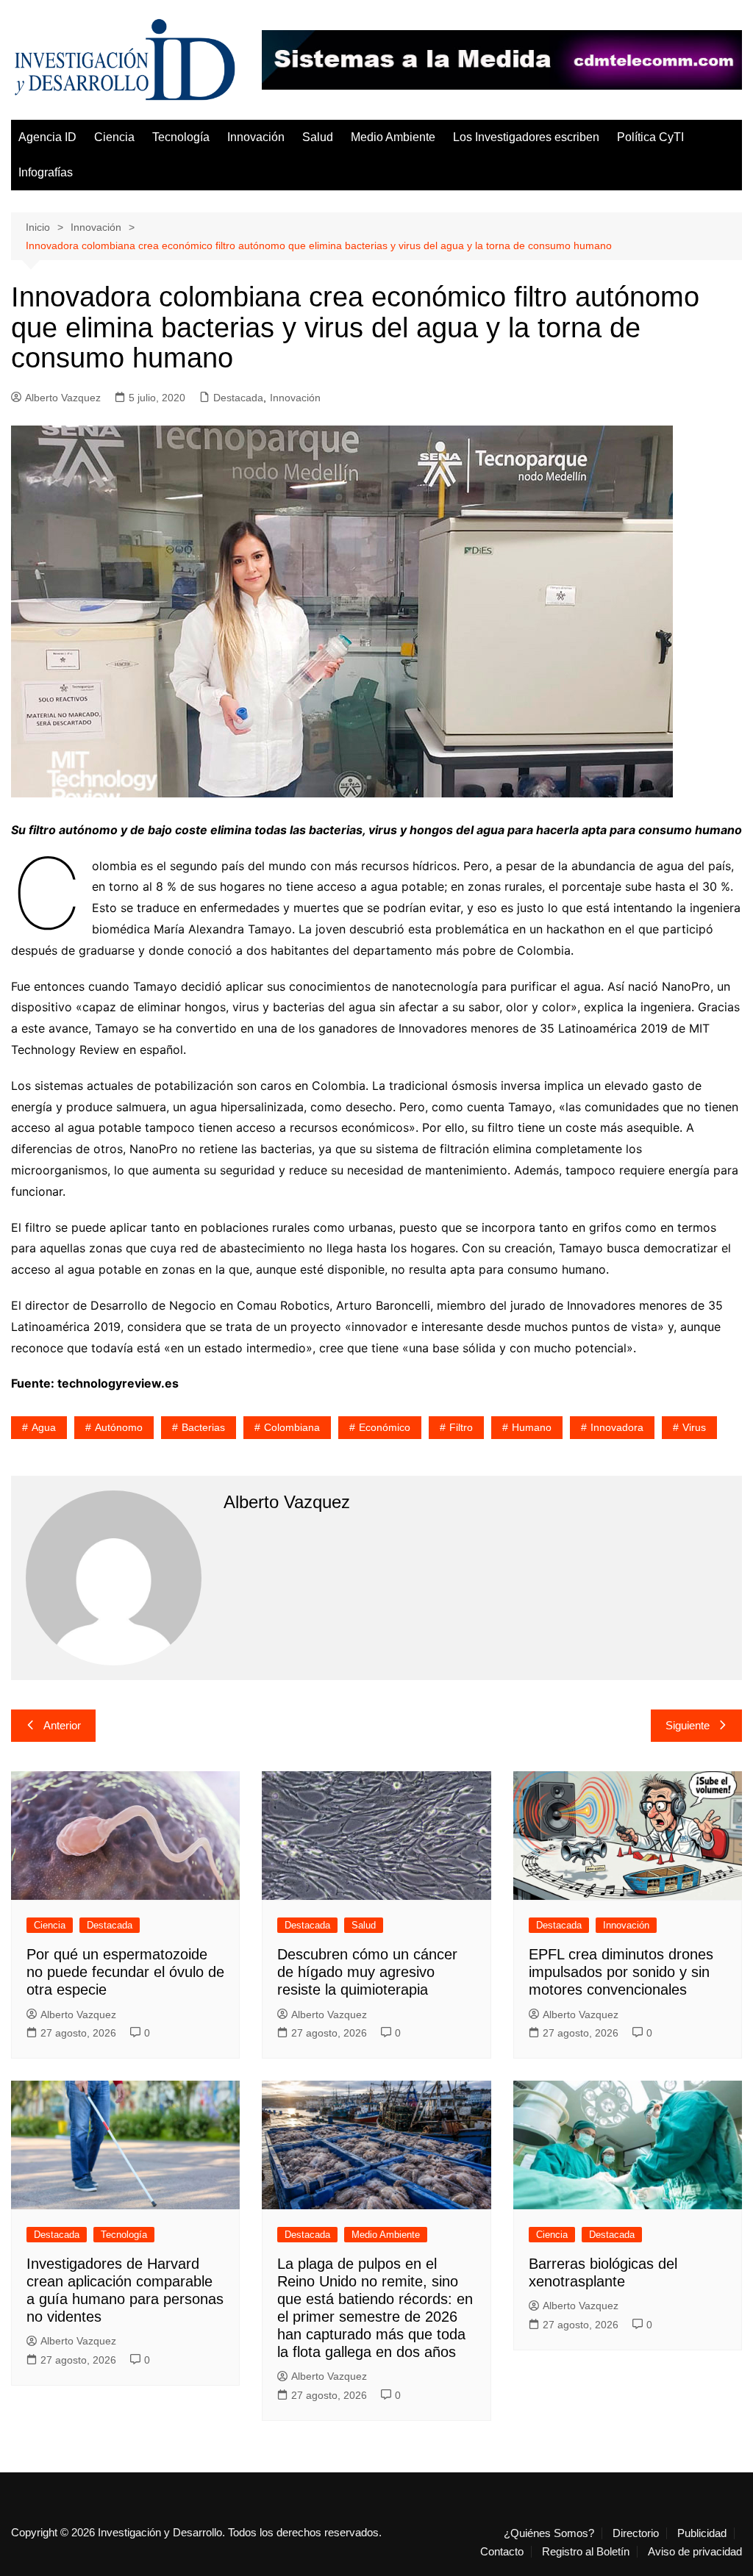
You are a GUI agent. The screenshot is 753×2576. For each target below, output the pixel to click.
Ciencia (114, 137)
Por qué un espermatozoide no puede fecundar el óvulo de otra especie (125, 1972)
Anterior (62, 1725)
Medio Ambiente (393, 137)
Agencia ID (47, 137)
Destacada (238, 398)
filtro (461, 1427)
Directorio (636, 2533)
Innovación (256, 137)
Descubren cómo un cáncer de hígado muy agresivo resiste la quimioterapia (367, 1972)
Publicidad (702, 2533)
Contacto (502, 2552)
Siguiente (688, 1725)
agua (44, 1427)
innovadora (617, 1427)
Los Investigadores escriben (526, 137)
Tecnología (181, 137)
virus (694, 1427)
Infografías (46, 172)
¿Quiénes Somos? (549, 2533)
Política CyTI (650, 137)
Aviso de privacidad (695, 2552)
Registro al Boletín (586, 2552)
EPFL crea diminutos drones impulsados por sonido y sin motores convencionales (621, 1972)
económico (385, 1427)
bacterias (203, 1427)
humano (532, 1427)
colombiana (292, 1427)
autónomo (119, 1427)
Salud (318, 137)
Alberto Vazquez (63, 398)
